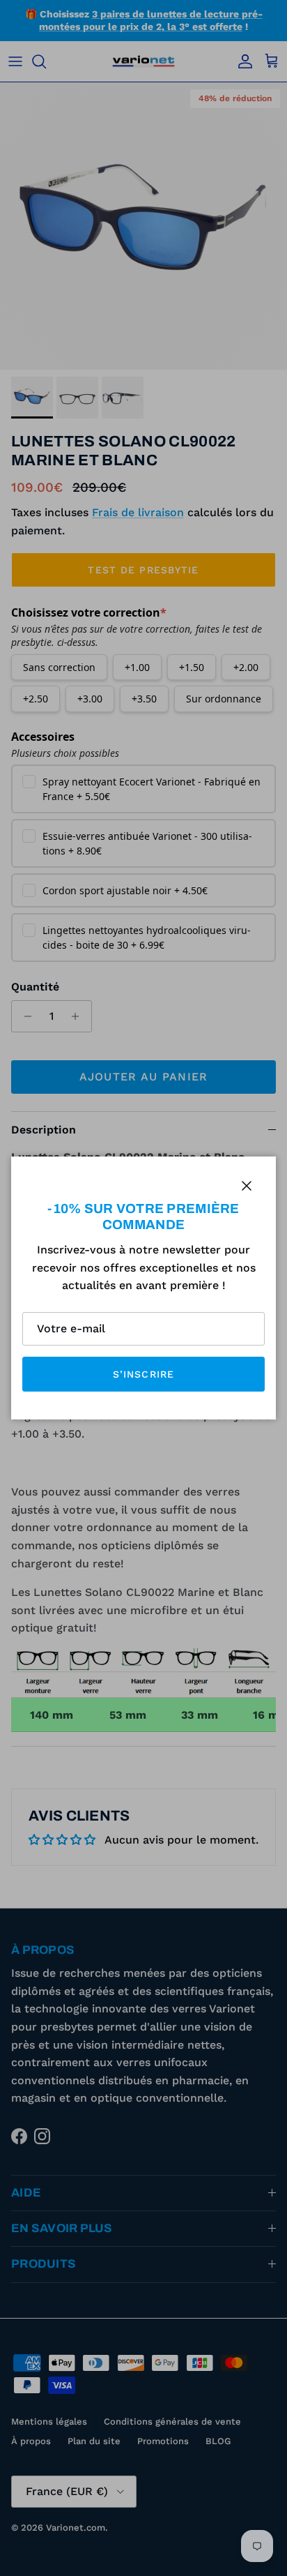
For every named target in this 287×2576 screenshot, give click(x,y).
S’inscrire (143, 1374)
